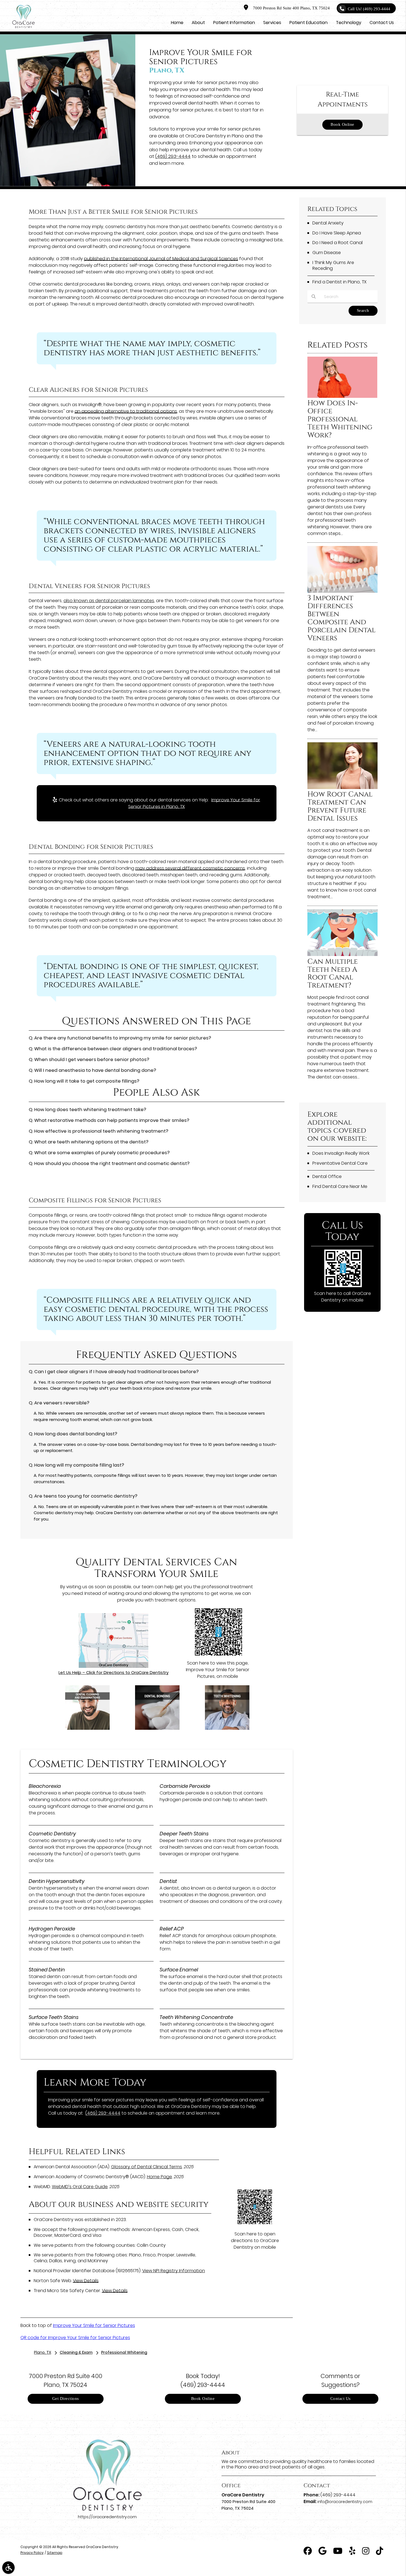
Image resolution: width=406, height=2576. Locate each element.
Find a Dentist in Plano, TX (339, 282)
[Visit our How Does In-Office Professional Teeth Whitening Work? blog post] (342, 396)
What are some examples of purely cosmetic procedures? (102, 1153)
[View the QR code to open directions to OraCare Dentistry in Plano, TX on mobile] (255, 2223)
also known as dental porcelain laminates (109, 601)
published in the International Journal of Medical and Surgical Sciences (161, 259)
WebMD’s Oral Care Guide (80, 2187)
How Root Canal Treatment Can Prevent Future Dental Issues (340, 806)
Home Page (159, 2177)
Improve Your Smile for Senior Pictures (94, 2325)
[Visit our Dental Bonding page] (157, 1728)
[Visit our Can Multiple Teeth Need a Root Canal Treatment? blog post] (342, 954)
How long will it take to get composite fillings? (87, 1081)
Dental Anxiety (328, 223)
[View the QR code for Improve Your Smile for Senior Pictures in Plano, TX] (218, 1655)
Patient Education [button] (309, 23)
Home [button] (177, 23)
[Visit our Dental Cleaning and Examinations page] (87, 1728)
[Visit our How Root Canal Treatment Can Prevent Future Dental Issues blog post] (342, 787)
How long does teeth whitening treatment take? (90, 1110)
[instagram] (366, 2552)
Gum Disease (327, 253)
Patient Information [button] (234, 23)
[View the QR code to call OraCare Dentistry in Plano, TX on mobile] (343, 1286)
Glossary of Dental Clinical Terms (147, 2167)
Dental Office (327, 1176)
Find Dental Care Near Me (340, 1186)
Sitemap (55, 2553)
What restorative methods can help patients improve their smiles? (112, 1120)
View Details (86, 2281)
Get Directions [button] (66, 2399)
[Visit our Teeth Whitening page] (227, 1728)
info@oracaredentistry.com (345, 2502)
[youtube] (338, 2552)
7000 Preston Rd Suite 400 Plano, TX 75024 (290, 8)
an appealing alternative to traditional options (126, 411)
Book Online (342, 125)
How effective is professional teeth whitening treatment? (101, 1131)
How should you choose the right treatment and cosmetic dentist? (112, 1163)
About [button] (198, 23)
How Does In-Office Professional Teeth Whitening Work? (340, 419)
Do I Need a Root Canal (338, 243)
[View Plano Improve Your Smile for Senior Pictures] (68, 185)
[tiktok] (379, 2552)
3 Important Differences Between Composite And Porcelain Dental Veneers (342, 618)
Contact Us (341, 2399)
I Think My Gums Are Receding (333, 265)
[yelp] (352, 2552)
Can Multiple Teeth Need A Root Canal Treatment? (333, 974)
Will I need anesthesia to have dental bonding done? (95, 1070)
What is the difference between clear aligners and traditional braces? (116, 1049)
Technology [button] (349, 23)
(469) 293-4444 (173, 156)
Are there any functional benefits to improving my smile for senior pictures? (123, 1038)
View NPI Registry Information (174, 2271)
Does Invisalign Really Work (341, 1153)
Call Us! (369, 9)
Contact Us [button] (382, 23)
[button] (8, 2568)
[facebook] (308, 2552)
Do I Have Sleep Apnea (337, 233)
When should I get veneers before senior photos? (92, 1060)
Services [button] (272, 23)
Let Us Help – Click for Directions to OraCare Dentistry (114, 1672)
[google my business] (322, 2552)
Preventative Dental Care (340, 1163)
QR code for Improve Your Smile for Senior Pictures (75, 2338)
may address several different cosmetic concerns (190, 868)
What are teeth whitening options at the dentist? (91, 1142)
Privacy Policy (32, 2553)
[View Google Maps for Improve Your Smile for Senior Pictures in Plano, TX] (114, 1666)
